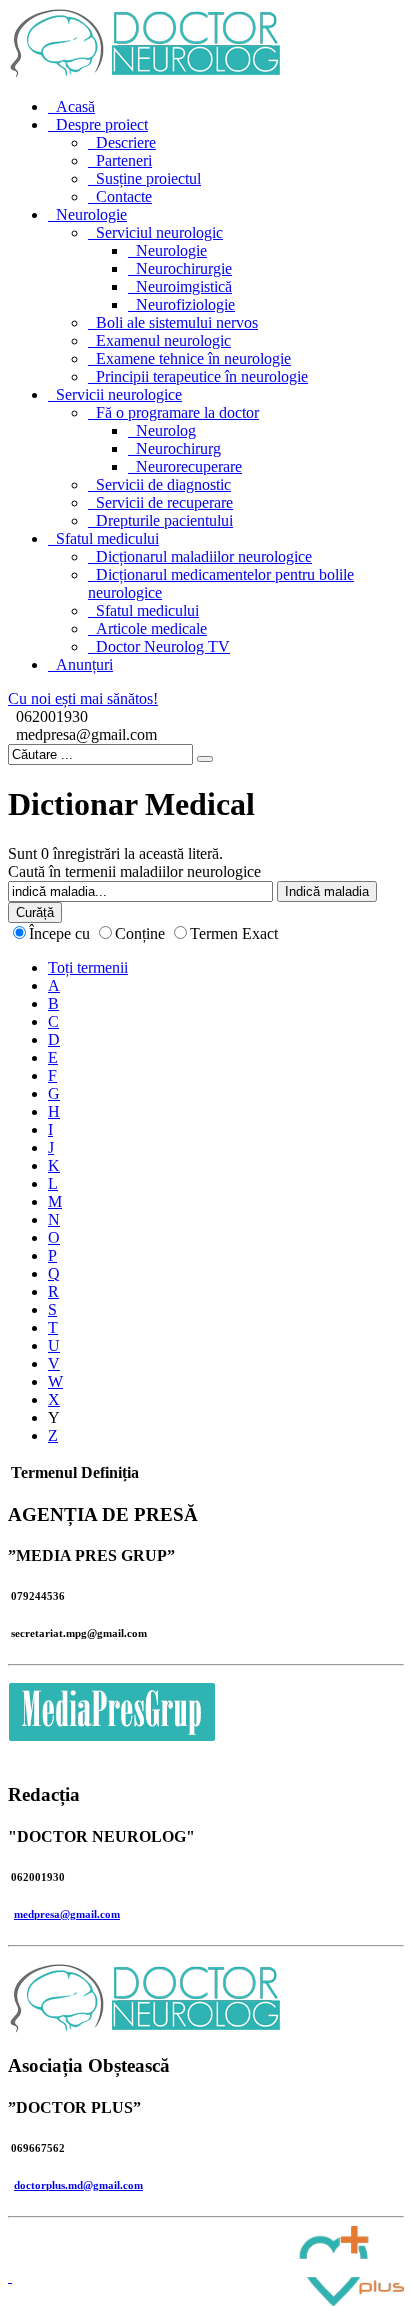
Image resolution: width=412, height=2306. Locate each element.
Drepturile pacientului (164, 520)
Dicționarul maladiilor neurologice (204, 556)
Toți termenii (88, 967)
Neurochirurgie (184, 268)
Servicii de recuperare (164, 502)
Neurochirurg (178, 448)
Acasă (75, 106)
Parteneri (124, 160)
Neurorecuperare (189, 466)
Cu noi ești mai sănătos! (83, 698)
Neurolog (166, 430)
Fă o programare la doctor (177, 412)
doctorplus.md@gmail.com (78, 2185)
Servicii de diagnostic (163, 484)
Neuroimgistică (184, 286)
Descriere (126, 142)
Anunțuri (84, 664)
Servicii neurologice (119, 394)
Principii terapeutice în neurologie (202, 376)
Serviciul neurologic (159, 232)
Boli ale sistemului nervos (177, 322)
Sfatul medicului (107, 538)
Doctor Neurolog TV (163, 646)
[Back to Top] (10, 2276)
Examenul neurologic (163, 340)
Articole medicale (151, 628)
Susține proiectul (148, 178)
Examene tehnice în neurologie (193, 358)
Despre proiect (102, 124)
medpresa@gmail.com (67, 1914)
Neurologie (91, 214)
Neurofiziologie (185, 304)
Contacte (124, 196)
